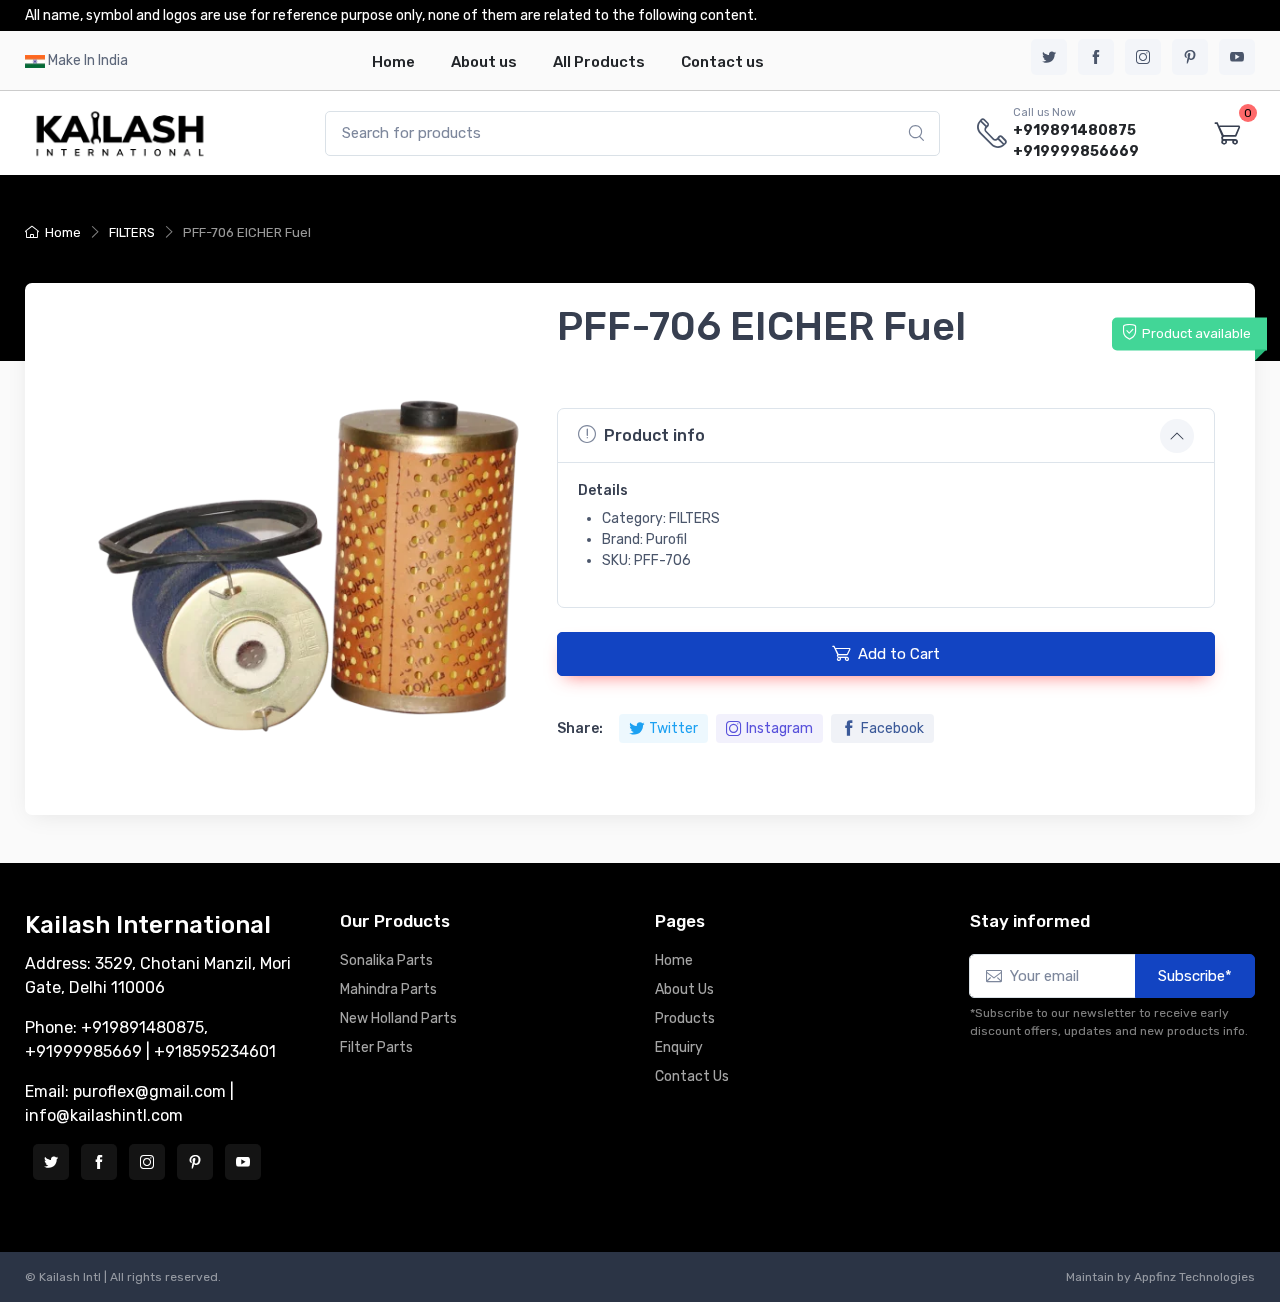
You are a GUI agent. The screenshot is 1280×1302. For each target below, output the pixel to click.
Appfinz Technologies (1194, 1277)
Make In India (88, 60)
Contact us (722, 62)
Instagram (779, 728)
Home (393, 62)
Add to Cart (899, 654)
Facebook (892, 728)
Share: (580, 728)
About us (484, 62)
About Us (684, 989)
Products (685, 1018)
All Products (599, 62)
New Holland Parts (398, 1018)
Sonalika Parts (386, 960)
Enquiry (679, 1047)
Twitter (673, 728)
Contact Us (692, 1076)
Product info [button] (654, 435)
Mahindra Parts (388, 989)
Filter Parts (376, 1047)
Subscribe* (1195, 976)
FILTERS (132, 232)
